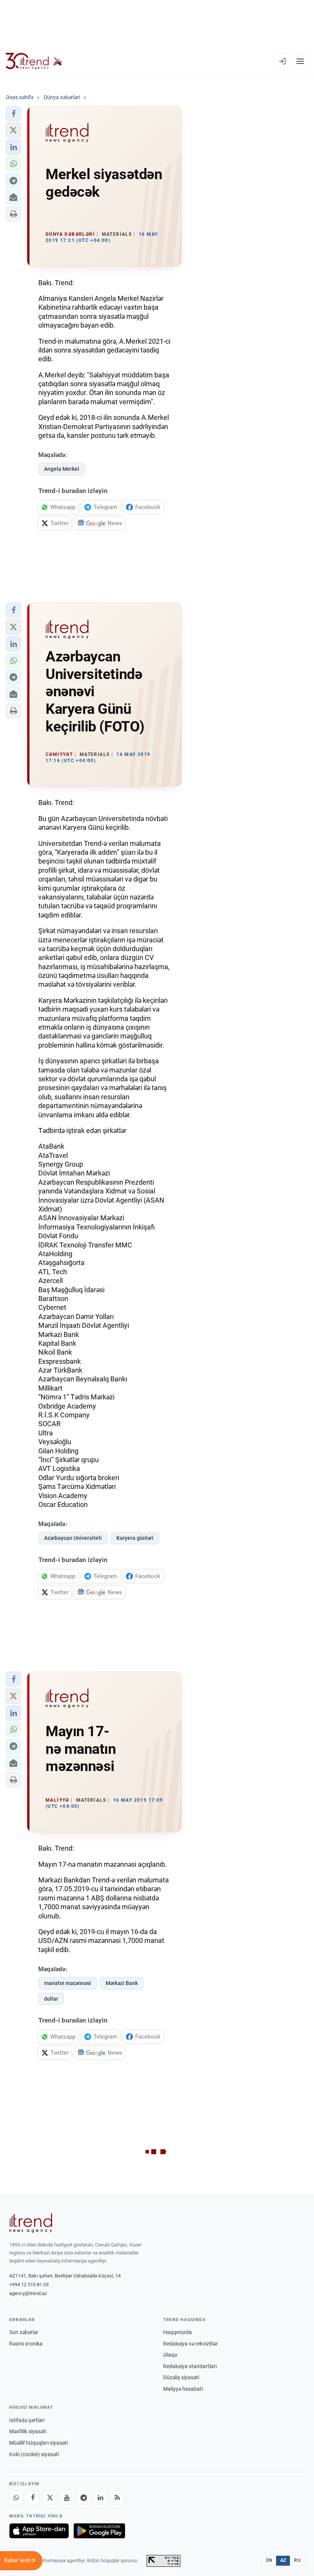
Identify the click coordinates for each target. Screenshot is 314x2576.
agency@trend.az (28, 2293)
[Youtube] (67, 2498)
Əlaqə (170, 2355)
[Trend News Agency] (31, 2223)
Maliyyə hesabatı (183, 2389)
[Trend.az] (34, 61)
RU (297, 2560)
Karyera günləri (135, 1538)
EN (269, 2560)
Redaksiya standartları (190, 2366)
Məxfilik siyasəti (28, 2431)
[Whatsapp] (16, 2498)
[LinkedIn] (100, 2498)
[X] (50, 2498)
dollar (51, 1999)
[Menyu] (300, 61)
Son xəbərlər (24, 2332)
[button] (13, 114)
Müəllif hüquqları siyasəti (38, 2443)
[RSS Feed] (117, 2498)
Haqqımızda (177, 2332)
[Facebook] (33, 2498)
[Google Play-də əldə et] (99, 2531)
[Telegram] (83, 2498)
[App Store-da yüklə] (39, 2531)
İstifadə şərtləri (27, 2420)
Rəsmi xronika (26, 2344)
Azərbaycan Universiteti (73, 1538)
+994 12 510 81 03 (29, 2285)
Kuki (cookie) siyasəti (34, 2454)
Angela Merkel (62, 469)
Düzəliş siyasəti (181, 2377)
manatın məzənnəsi (68, 1983)
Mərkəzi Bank (122, 1983)
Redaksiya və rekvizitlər (191, 2344)
